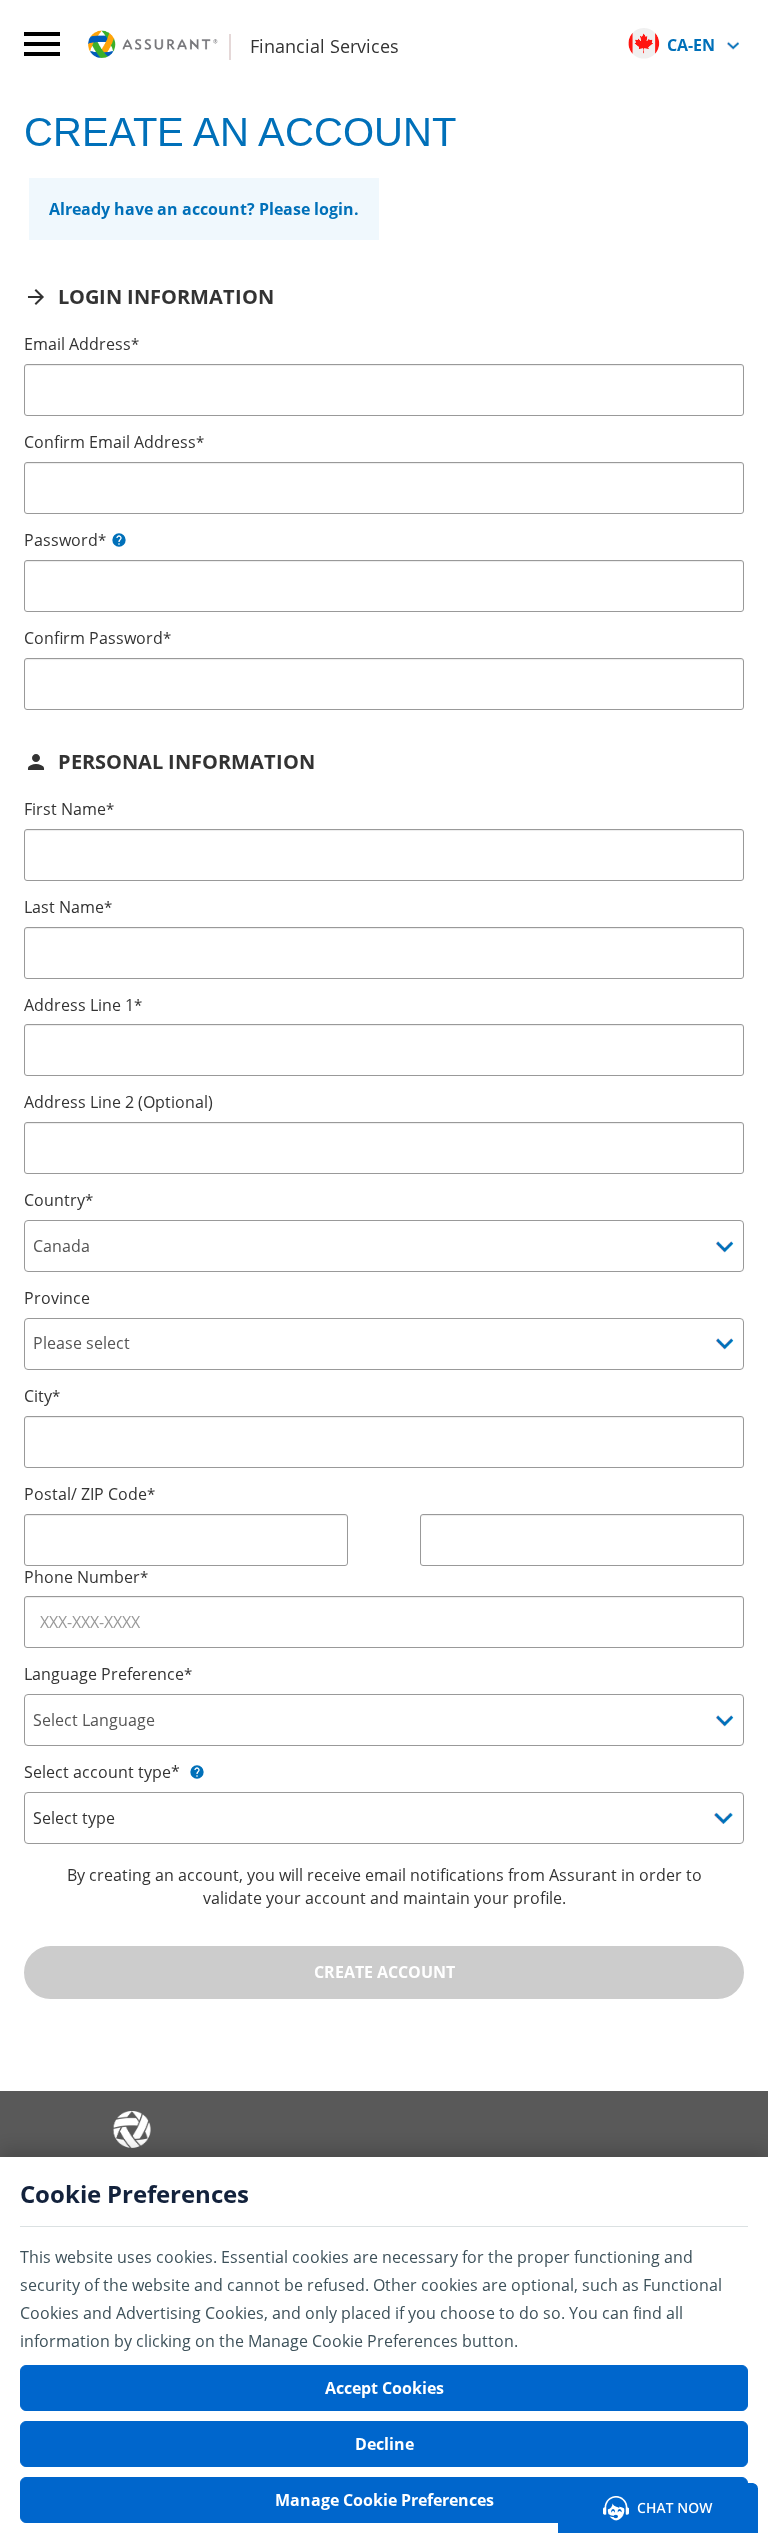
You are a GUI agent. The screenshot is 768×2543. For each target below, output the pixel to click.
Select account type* (102, 1772)
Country (58, 1200)
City (42, 1396)
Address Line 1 (83, 1005)
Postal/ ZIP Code (89, 1494)
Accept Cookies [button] (384, 2388)
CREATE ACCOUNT (384, 1972)
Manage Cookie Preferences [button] (384, 2500)
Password (65, 540)
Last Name (68, 907)
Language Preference (108, 1674)
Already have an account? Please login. (204, 209)
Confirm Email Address (114, 442)
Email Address (81, 344)
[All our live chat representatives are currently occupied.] (658, 2506)
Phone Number (86, 1577)
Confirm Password (97, 638)
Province (57, 1298)
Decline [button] (384, 2444)
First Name (69, 809)
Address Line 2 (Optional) (118, 1102)
